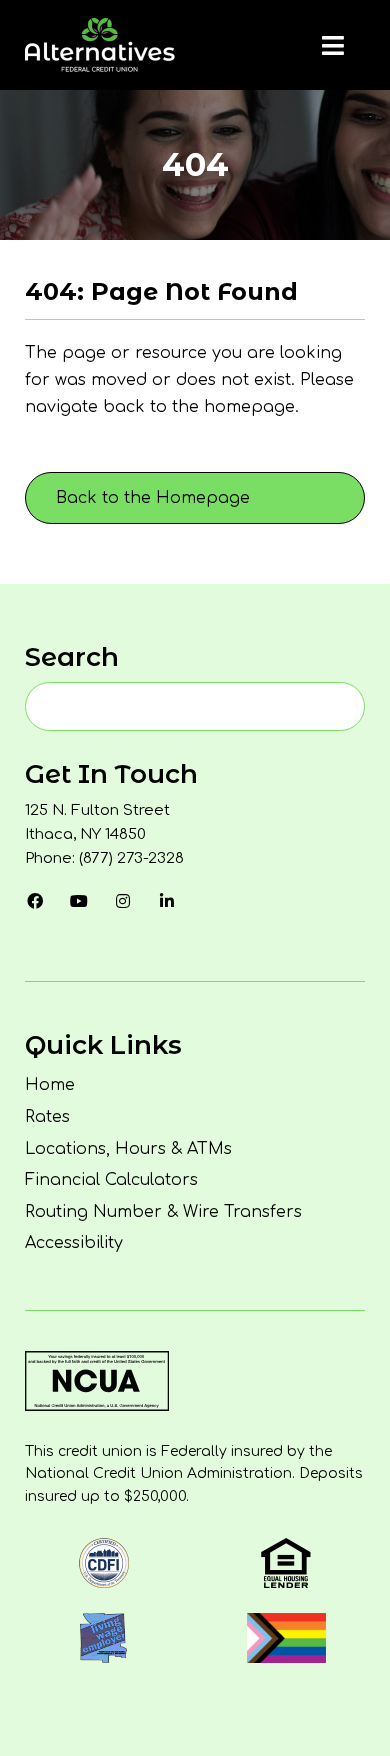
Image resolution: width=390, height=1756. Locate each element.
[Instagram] (123, 901)
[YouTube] (79, 901)
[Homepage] (100, 45)
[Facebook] (35, 901)
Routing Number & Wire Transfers (163, 1212)
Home (50, 1085)
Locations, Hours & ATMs (128, 1149)
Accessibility (74, 1243)
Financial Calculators (111, 1180)
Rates (47, 1117)
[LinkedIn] (167, 901)
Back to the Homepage (153, 498)
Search (72, 657)
